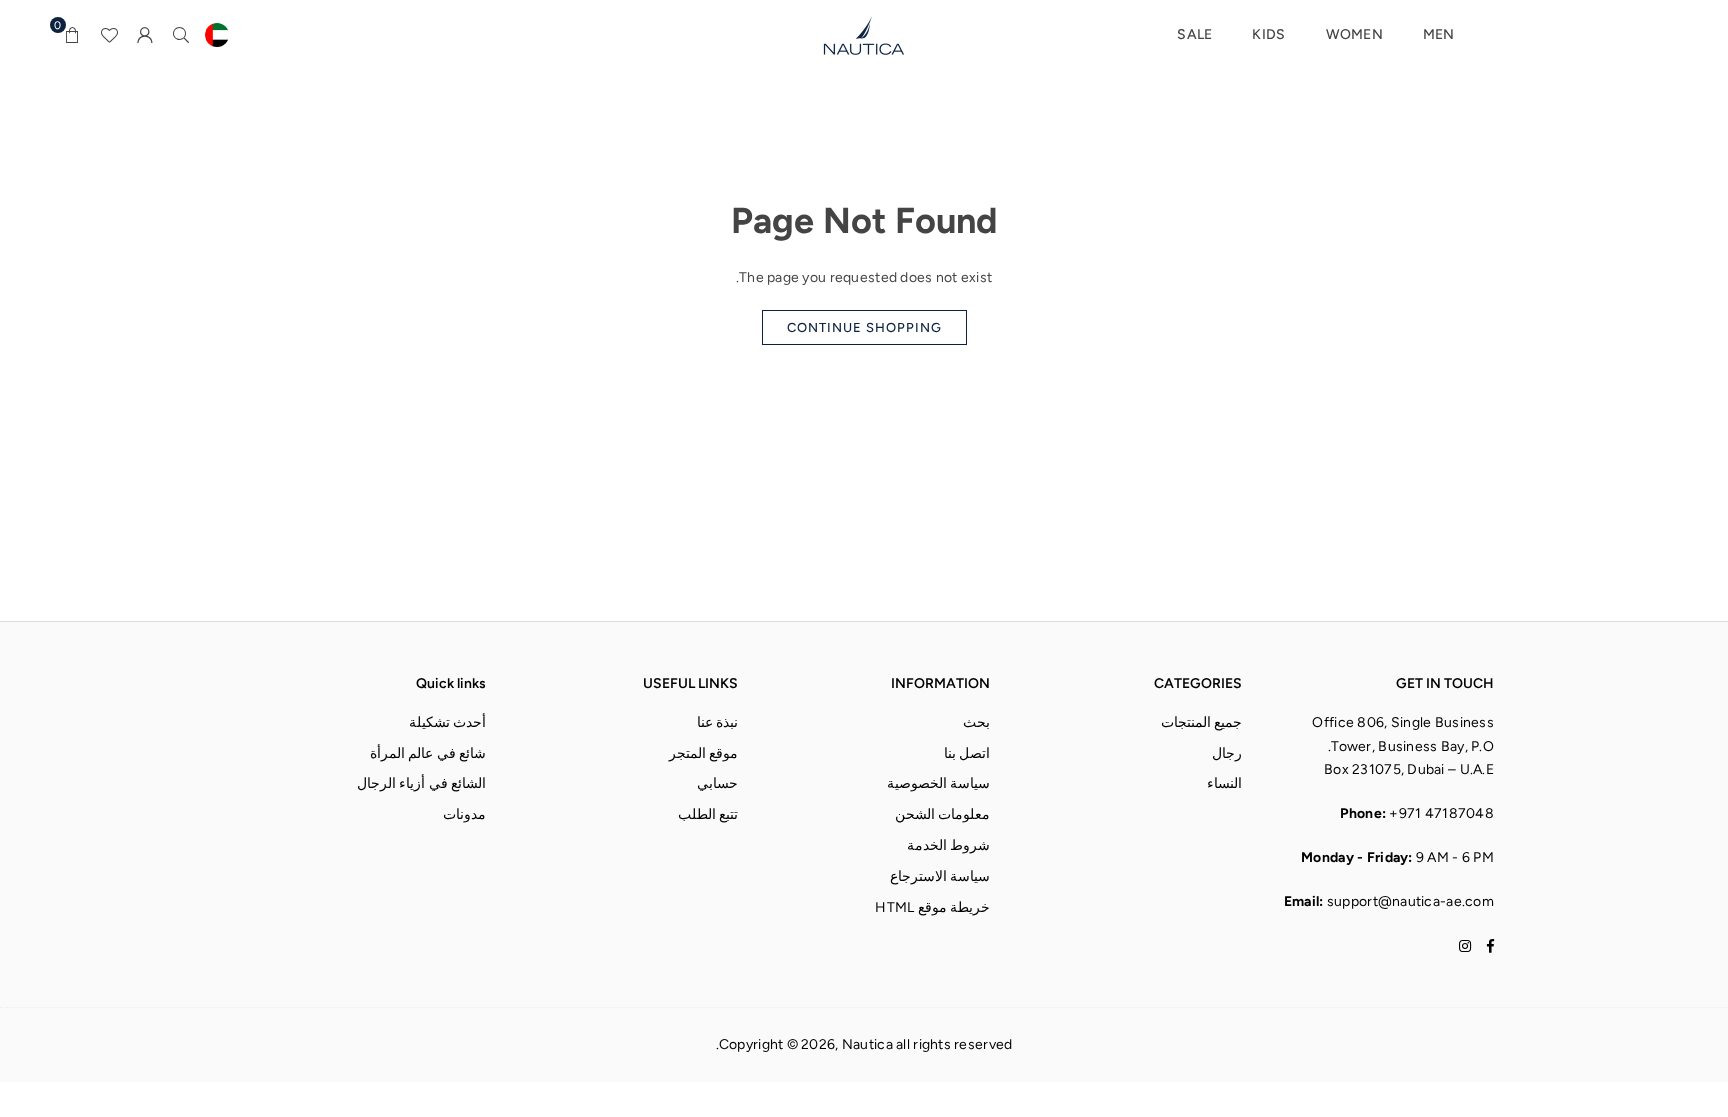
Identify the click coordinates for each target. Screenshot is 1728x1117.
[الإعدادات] (145, 35)
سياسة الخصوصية (938, 783)
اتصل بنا (967, 753)
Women (1354, 34)
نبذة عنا (717, 722)
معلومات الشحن (942, 814)
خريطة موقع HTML (932, 907)
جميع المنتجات (1201, 722)
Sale (1194, 34)
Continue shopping (864, 327)
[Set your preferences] (217, 35)
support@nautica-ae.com (1410, 901)
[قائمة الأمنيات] (109, 35)
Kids (1268, 34)
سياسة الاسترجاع (940, 876)
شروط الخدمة (948, 845)
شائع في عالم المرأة (428, 753)
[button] (73, 35)
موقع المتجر (703, 753)
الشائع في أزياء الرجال (421, 783)
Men (1439, 34)
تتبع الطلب (708, 814)
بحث (976, 722)
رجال (1227, 753)
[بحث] (181, 35)
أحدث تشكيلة (447, 722)
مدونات (464, 814)
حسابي (717, 783)
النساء (1224, 783)
